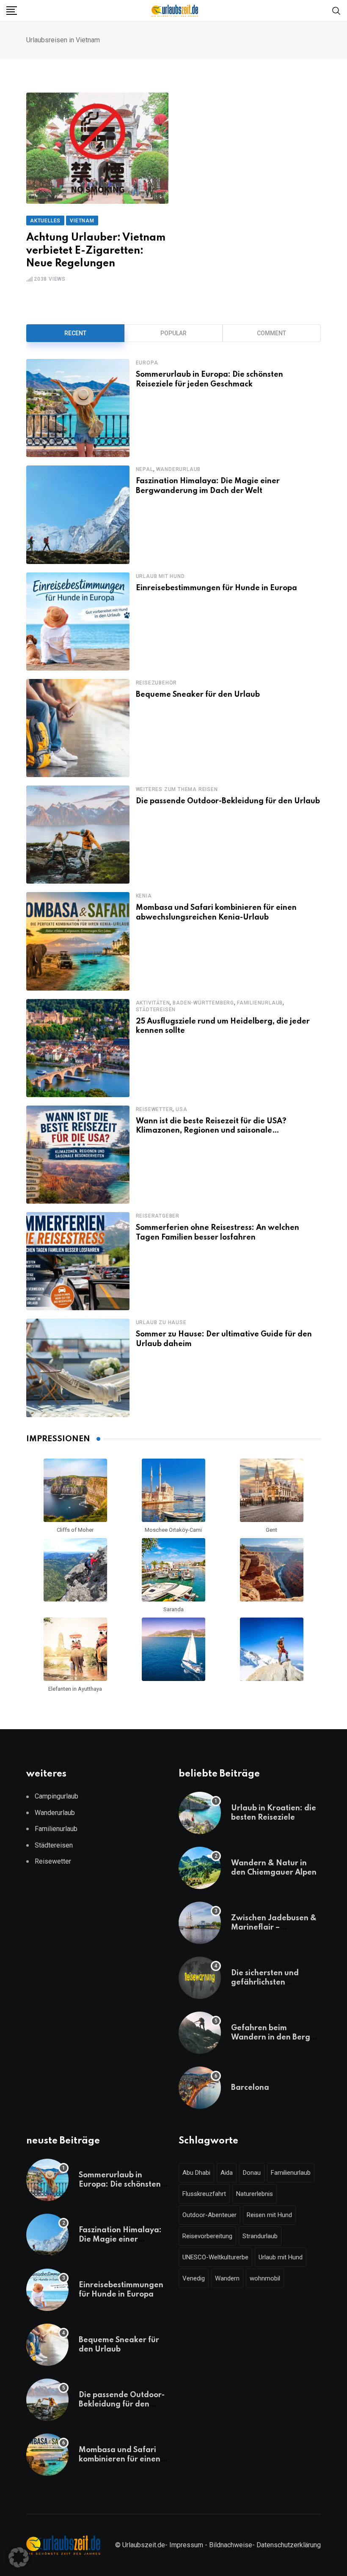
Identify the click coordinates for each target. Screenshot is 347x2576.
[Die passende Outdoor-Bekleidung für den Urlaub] (78, 835)
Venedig (194, 2278)
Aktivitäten (153, 1003)
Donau (252, 2173)
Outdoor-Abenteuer (209, 2215)
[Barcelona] (200, 2088)
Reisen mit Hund (269, 2215)
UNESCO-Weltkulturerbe (215, 2257)
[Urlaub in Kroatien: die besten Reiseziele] (200, 1813)
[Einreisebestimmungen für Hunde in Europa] (78, 621)
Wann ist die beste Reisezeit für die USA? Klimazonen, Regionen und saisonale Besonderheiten (211, 1131)
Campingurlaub (56, 1796)
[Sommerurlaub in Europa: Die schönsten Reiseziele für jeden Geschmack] (78, 408)
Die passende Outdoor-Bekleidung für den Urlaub (228, 801)
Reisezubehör (157, 683)
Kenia (144, 896)
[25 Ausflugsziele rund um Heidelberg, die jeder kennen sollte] (78, 1048)
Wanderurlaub (179, 469)
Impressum (186, 2545)
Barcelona (250, 2088)
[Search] (336, 10)
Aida (227, 2173)
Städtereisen (156, 1010)
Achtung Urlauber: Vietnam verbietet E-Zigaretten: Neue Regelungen (96, 251)
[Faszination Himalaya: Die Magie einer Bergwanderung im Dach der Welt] (78, 515)
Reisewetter (154, 1109)
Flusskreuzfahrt (204, 2194)
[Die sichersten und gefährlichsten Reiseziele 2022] (200, 1978)
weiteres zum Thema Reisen (177, 789)
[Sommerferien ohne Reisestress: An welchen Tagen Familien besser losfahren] (78, 1261)
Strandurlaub (260, 2236)
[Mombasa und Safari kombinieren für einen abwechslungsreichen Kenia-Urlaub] (78, 941)
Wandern (227, 2278)
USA (181, 1109)
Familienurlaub (260, 1003)
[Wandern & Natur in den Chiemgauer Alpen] (200, 1868)
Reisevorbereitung (207, 2236)
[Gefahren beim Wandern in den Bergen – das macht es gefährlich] (200, 2033)
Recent (75, 333)
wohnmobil (265, 2278)
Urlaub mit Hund (160, 576)
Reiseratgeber (158, 1216)
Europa (147, 363)
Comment (271, 333)
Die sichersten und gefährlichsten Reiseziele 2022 (265, 1983)
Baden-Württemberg (203, 1003)
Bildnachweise (231, 2545)
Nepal (145, 469)
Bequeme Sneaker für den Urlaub (198, 695)
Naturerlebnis (255, 2194)
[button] (19, 2557)
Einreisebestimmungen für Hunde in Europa (216, 588)
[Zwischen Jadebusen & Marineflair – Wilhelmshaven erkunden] (200, 1923)
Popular (173, 333)
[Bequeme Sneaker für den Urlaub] (78, 728)
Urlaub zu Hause (161, 1322)
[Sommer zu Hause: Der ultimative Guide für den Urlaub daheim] (78, 1368)
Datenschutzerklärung (289, 2545)
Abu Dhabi (196, 2173)
